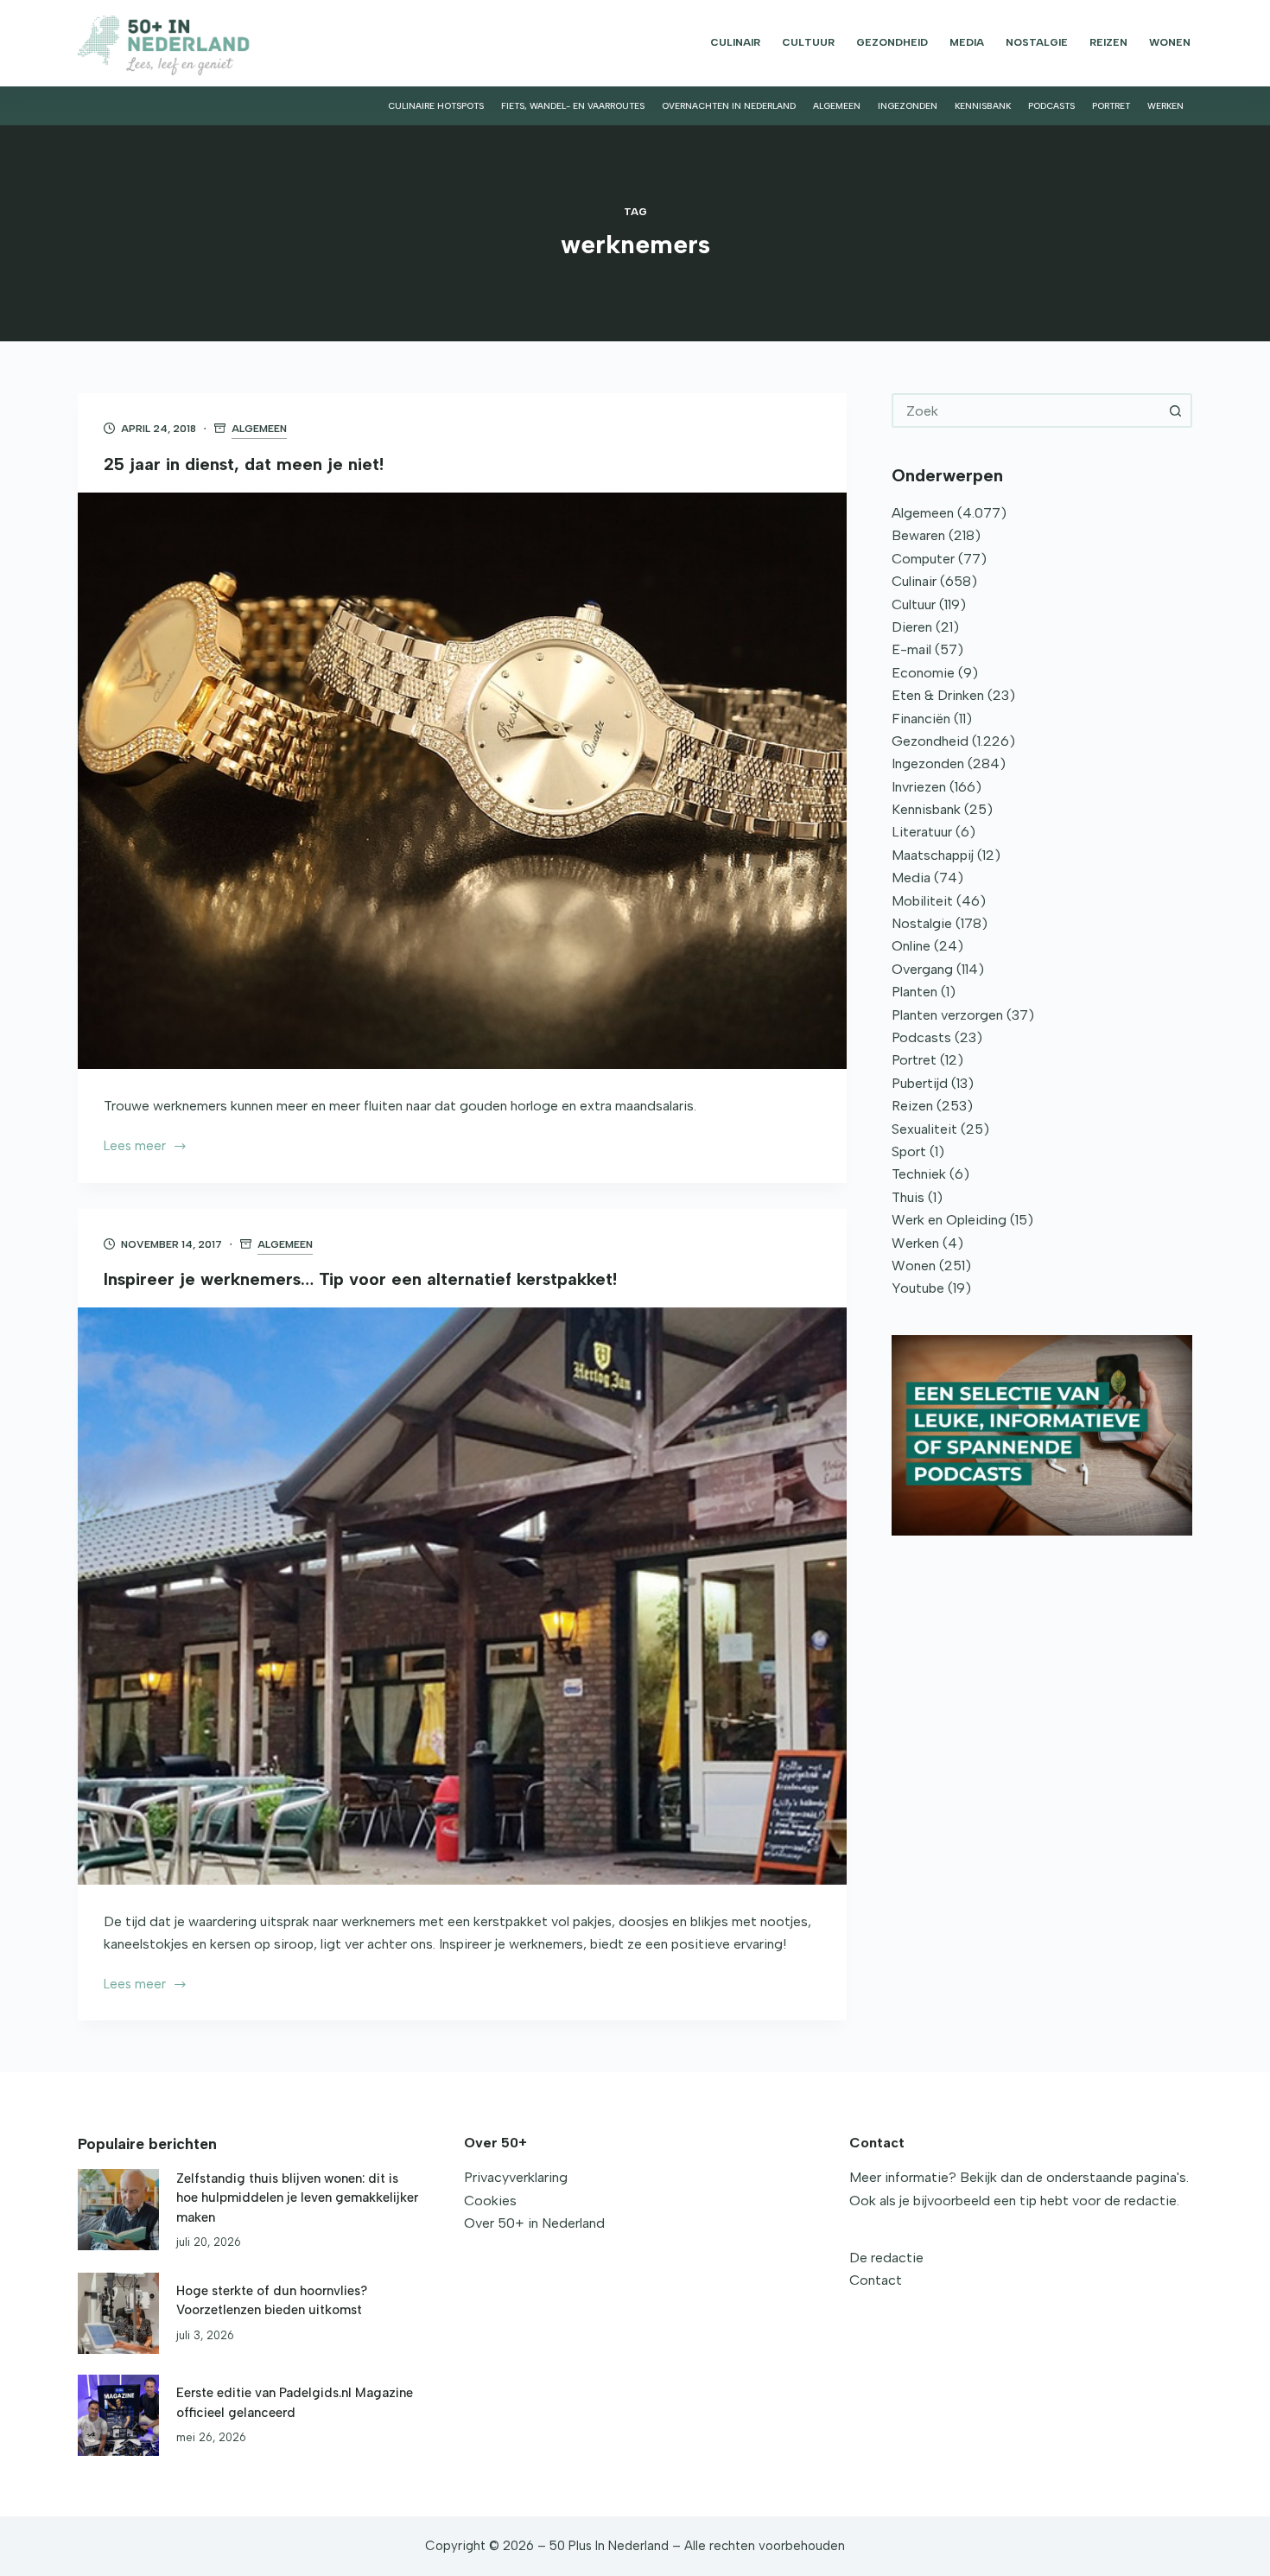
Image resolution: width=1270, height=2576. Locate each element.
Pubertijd (920, 1083)
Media (967, 42)
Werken (1165, 106)
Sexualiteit (924, 1129)
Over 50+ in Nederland (534, 2223)
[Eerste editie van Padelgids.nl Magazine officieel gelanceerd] (118, 2415)
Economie (923, 673)
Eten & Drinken (938, 695)
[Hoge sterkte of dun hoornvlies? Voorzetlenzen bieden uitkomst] (118, 2313)
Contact (876, 2280)
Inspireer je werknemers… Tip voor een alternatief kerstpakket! (360, 1279)
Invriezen (919, 787)
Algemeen (837, 106)
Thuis (908, 1197)
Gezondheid (892, 42)
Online (911, 946)
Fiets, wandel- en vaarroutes (573, 106)
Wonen (1170, 42)
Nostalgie (1037, 42)
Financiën (921, 719)
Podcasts (1051, 106)
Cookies (490, 2201)
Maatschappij (933, 855)
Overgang (922, 969)
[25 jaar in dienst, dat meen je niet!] (462, 781)
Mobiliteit (922, 901)
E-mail (911, 649)
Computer (923, 559)
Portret (1111, 106)
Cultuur (808, 42)
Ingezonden (908, 106)
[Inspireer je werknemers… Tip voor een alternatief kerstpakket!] (462, 1596)
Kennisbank (983, 106)
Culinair (735, 42)
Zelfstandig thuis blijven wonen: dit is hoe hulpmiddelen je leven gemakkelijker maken (297, 2198)
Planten (914, 992)
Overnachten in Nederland (729, 106)
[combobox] (1026, 410)
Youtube (918, 1288)
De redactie (886, 2258)
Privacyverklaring (516, 2177)
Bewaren (918, 535)
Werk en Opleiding (949, 1220)
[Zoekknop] (1175, 410)
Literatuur (922, 832)
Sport (909, 1151)
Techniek (919, 1174)
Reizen (1108, 42)
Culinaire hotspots (436, 106)
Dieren (912, 627)
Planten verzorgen (947, 1015)
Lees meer (135, 1148)
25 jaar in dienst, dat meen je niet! (244, 464)
